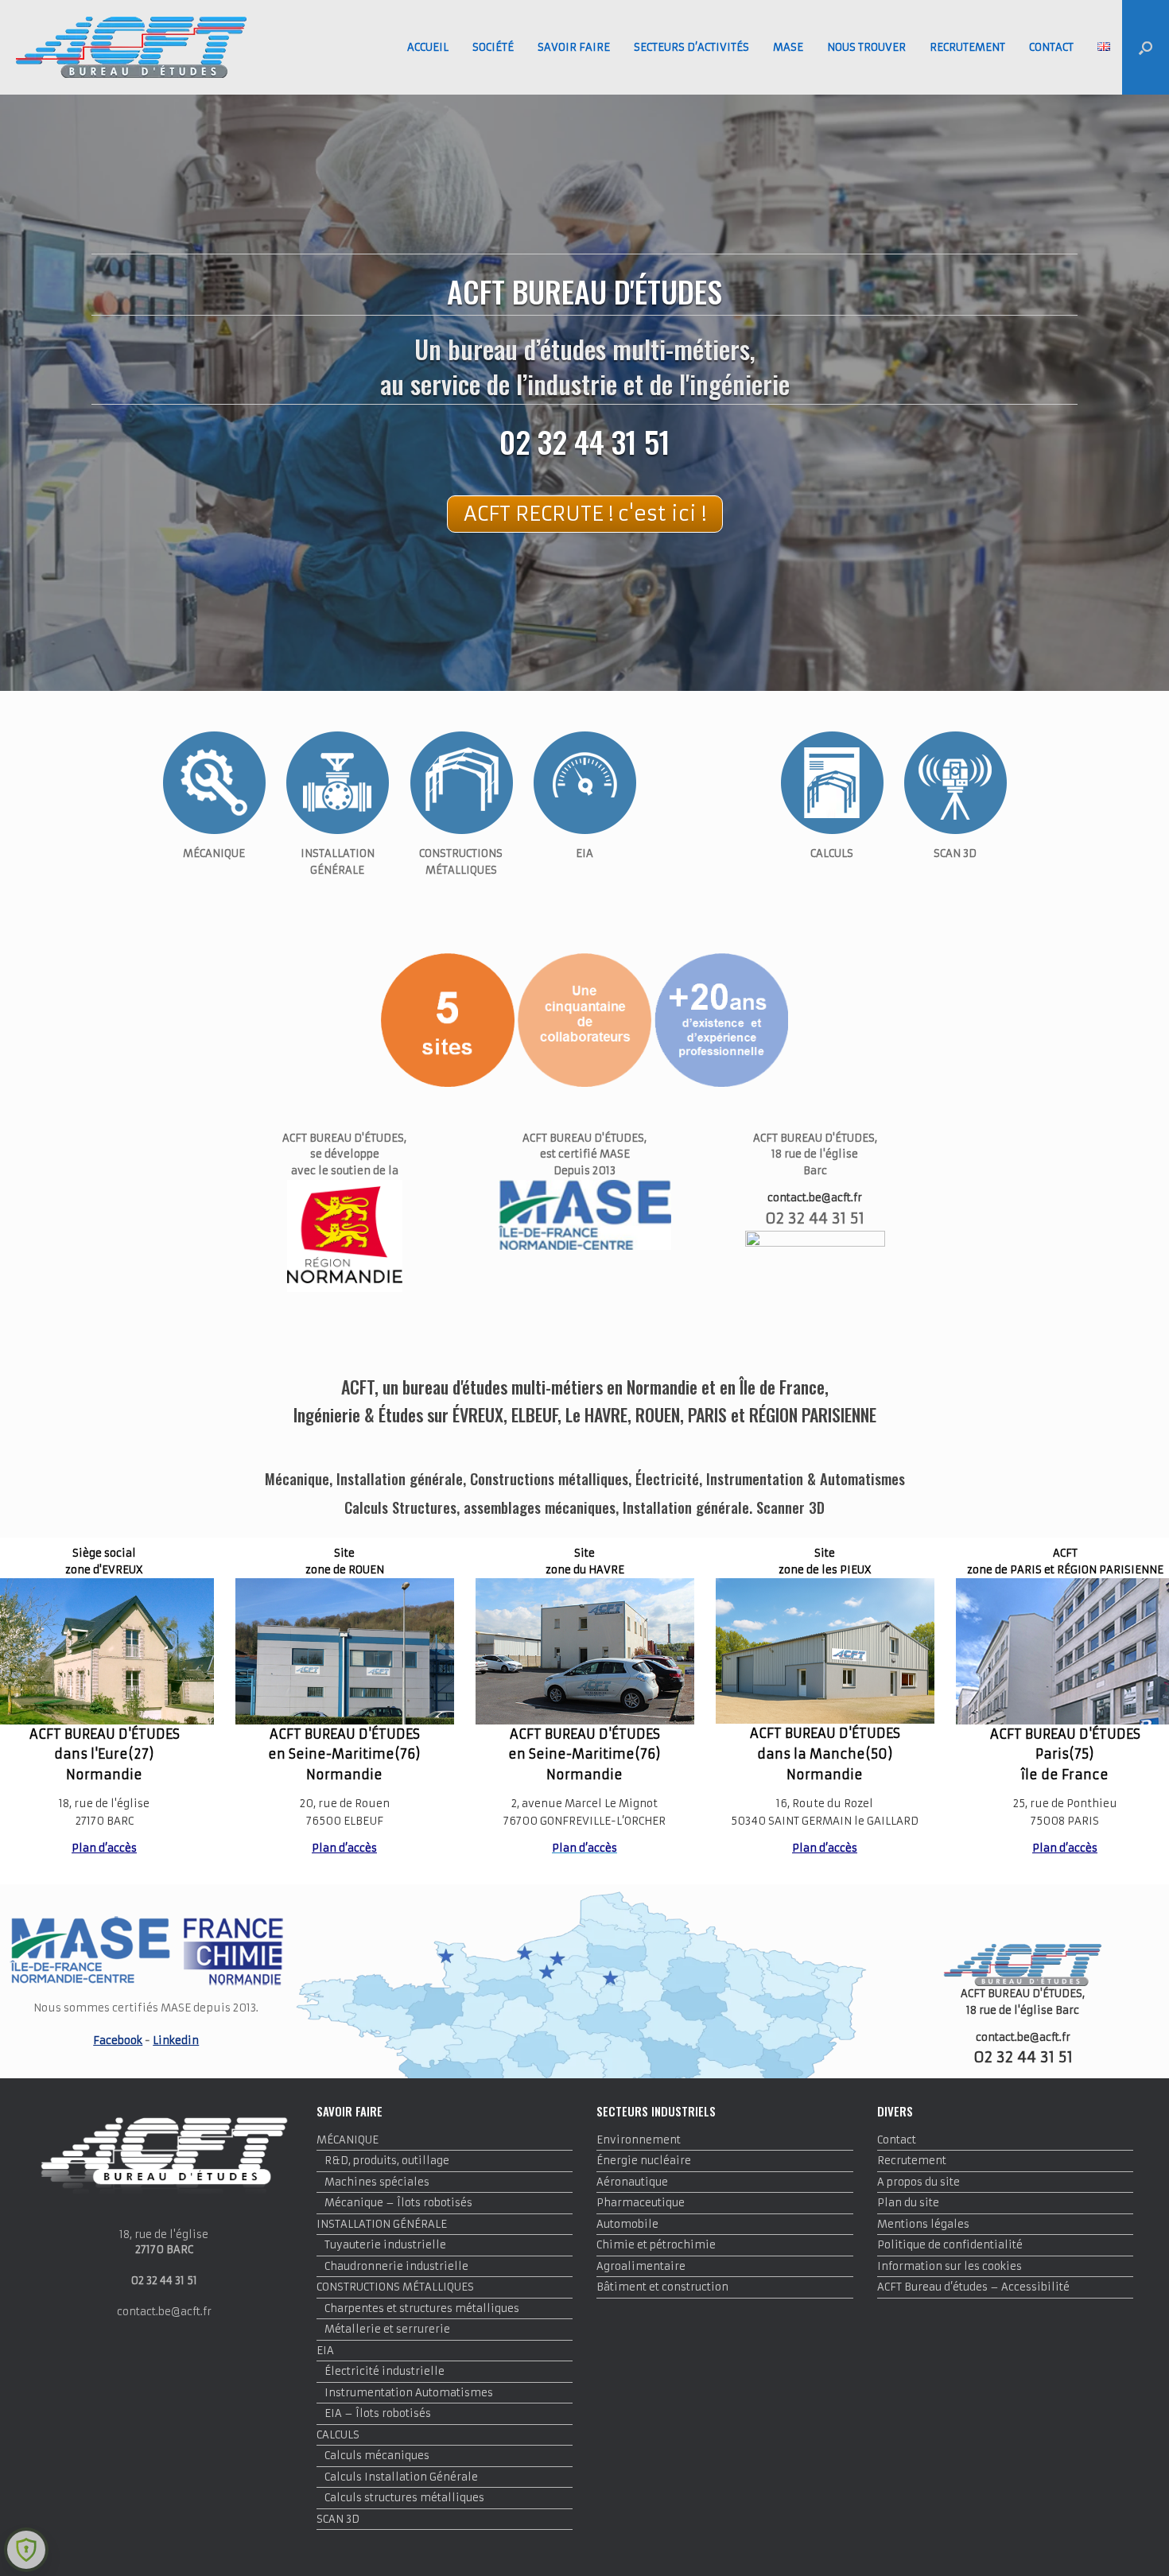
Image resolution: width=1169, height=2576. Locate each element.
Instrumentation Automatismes (409, 2393)
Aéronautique (632, 2182)
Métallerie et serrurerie (387, 2329)
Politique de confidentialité (950, 2245)
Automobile (627, 2224)
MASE (788, 47)
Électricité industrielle (384, 2371)
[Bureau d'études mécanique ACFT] (131, 47)
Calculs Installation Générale (401, 2477)
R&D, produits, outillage (387, 2161)
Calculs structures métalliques (404, 2498)
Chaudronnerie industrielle (396, 2266)
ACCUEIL (428, 47)
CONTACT (1051, 47)
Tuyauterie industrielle (385, 2245)
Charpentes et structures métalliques (422, 2308)
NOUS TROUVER (866, 47)
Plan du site (908, 2203)
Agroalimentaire (641, 2266)
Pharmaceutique (641, 2203)
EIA (325, 2351)
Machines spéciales (377, 2182)
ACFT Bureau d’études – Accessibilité (973, 2287)
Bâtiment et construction (662, 2287)
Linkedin (176, 2041)
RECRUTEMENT (967, 47)
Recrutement (912, 2161)
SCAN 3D (338, 2519)
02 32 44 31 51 (585, 441)
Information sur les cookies (950, 2266)
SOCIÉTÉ (493, 47)
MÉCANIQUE (348, 2140)
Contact (897, 2140)
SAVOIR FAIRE (574, 47)
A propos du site (918, 2182)
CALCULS (338, 2435)
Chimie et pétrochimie (656, 2245)
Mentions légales (923, 2224)
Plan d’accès (104, 1848)
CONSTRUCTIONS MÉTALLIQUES (395, 2287)
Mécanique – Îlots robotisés (398, 2203)
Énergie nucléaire (644, 2161)
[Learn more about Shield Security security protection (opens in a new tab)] (26, 2550)
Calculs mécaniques (377, 2456)
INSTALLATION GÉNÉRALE (382, 2224)
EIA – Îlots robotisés (378, 2413)
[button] (1146, 47)
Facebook (118, 2041)
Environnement (639, 2140)
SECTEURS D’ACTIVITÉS (691, 47)
